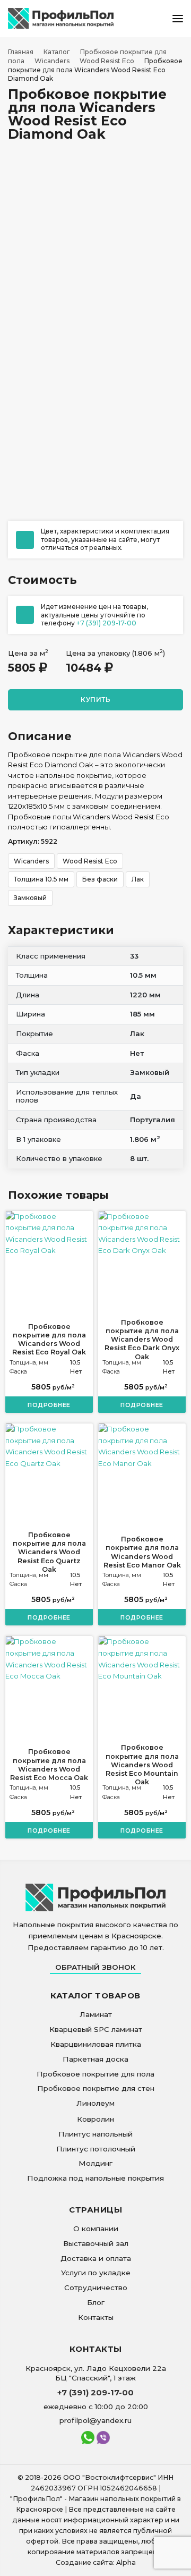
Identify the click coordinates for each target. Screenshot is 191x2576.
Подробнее (49, 1405)
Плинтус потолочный (96, 2149)
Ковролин (95, 2119)
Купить (95, 700)
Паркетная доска (95, 2059)
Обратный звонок (95, 1967)
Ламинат (96, 2014)
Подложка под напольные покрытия (95, 2178)
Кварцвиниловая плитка (96, 2044)
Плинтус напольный (95, 2134)
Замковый (30, 898)
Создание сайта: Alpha (96, 2562)
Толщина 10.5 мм (41, 879)
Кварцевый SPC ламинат (96, 2029)
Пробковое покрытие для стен (96, 2088)
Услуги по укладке (96, 2273)
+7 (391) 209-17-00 (106, 623)
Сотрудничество (96, 2287)
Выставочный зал (96, 2243)
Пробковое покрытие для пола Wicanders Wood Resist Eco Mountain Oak (142, 1765)
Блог (96, 2302)
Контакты (96, 2317)
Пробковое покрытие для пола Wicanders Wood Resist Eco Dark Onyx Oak (142, 1340)
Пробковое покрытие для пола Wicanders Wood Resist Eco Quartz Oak (49, 1552)
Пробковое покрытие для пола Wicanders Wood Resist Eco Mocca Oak (49, 1765)
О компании (96, 2228)
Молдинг (95, 2163)
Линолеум (95, 2103)
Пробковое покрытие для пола (95, 2074)
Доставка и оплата (96, 2258)
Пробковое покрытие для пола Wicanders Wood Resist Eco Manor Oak (142, 1552)
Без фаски (100, 879)
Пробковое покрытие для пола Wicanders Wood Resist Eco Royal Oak (49, 1340)
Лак (138, 879)
